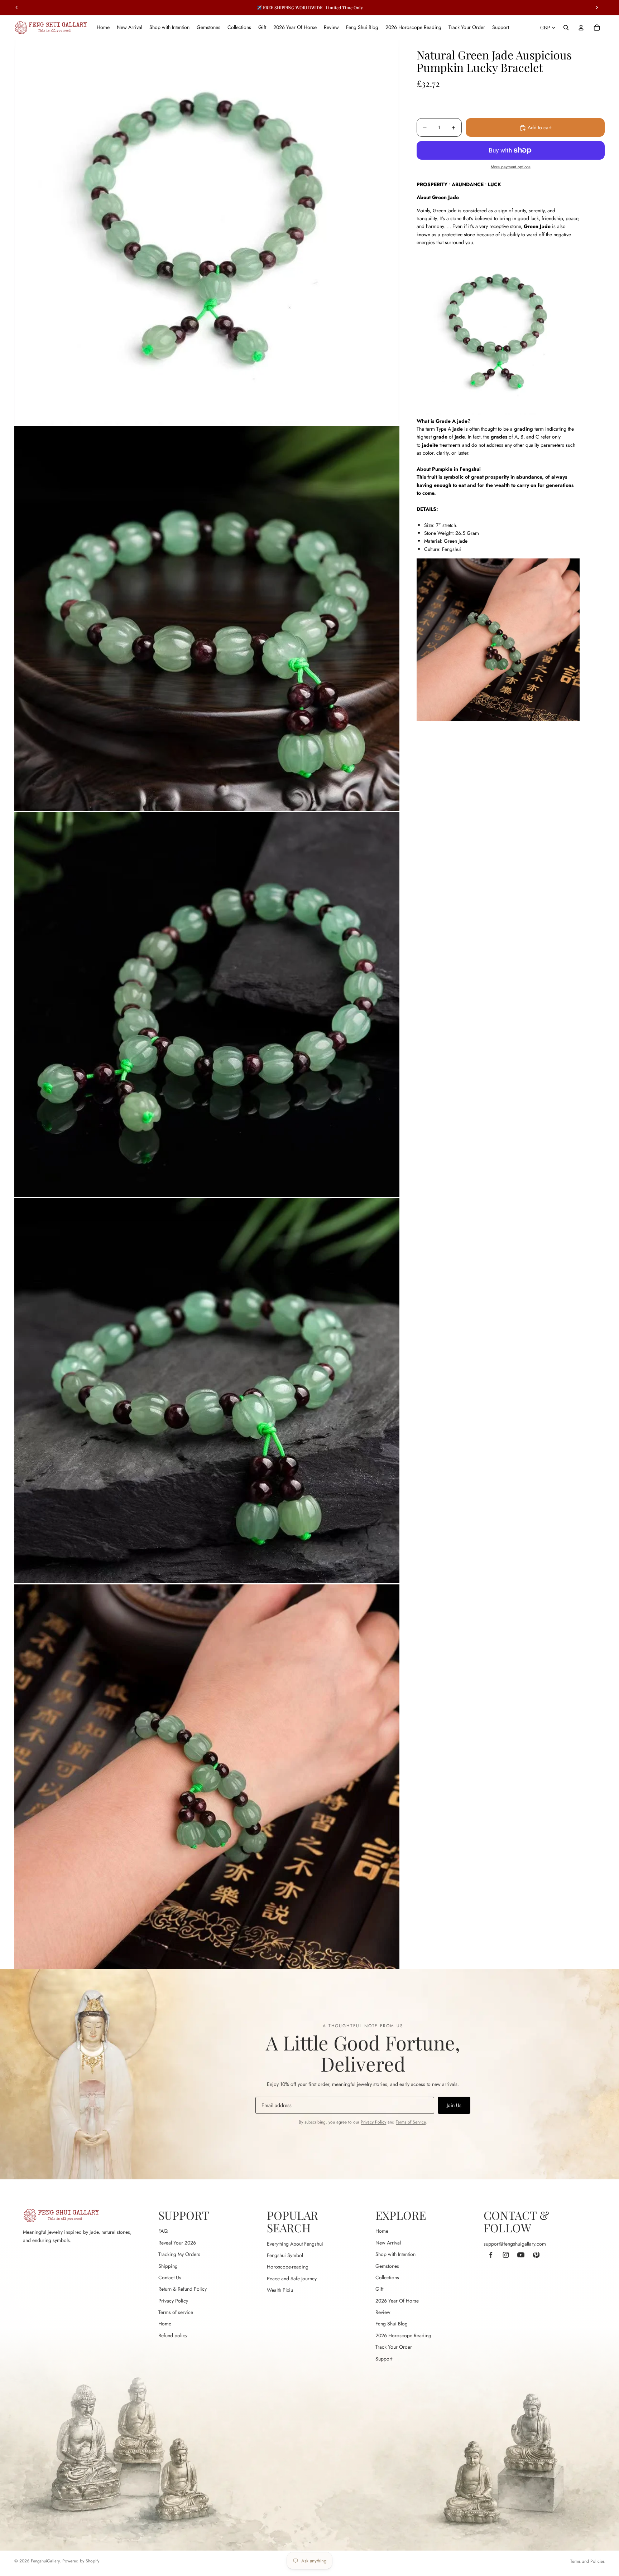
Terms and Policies (587, 2561)
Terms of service (176, 2312)
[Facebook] (491, 2255)
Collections (387, 2277)
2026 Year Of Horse (397, 2301)
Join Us (454, 2105)
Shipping (168, 2266)
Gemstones (387, 2266)
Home (165, 2324)
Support (384, 2359)
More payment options (511, 167)
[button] (498, 421)
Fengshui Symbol (285, 2255)
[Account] (581, 28)
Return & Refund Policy (183, 2289)
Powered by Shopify (81, 2561)
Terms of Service (411, 2122)
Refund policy (173, 2335)
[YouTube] (521, 2255)
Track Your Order (394, 2347)
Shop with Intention (395, 2254)
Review (383, 2312)
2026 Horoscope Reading (403, 2335)
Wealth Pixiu (280, 2290)
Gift (379, 2289)
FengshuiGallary (45, 2561)
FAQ (163, 2231)
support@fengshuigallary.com (515, 2244)
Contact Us (170, 2277)
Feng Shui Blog (392, 2324)
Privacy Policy (373, 2122)
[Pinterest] (536, 2255)
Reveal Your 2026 (177, 2243)
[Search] (566, 28)
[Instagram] (506, 2255)
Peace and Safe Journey (292, 2279)
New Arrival (388, 2243)
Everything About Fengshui (295, 2244)
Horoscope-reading (288, 2267)
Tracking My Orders (179, 2254)
